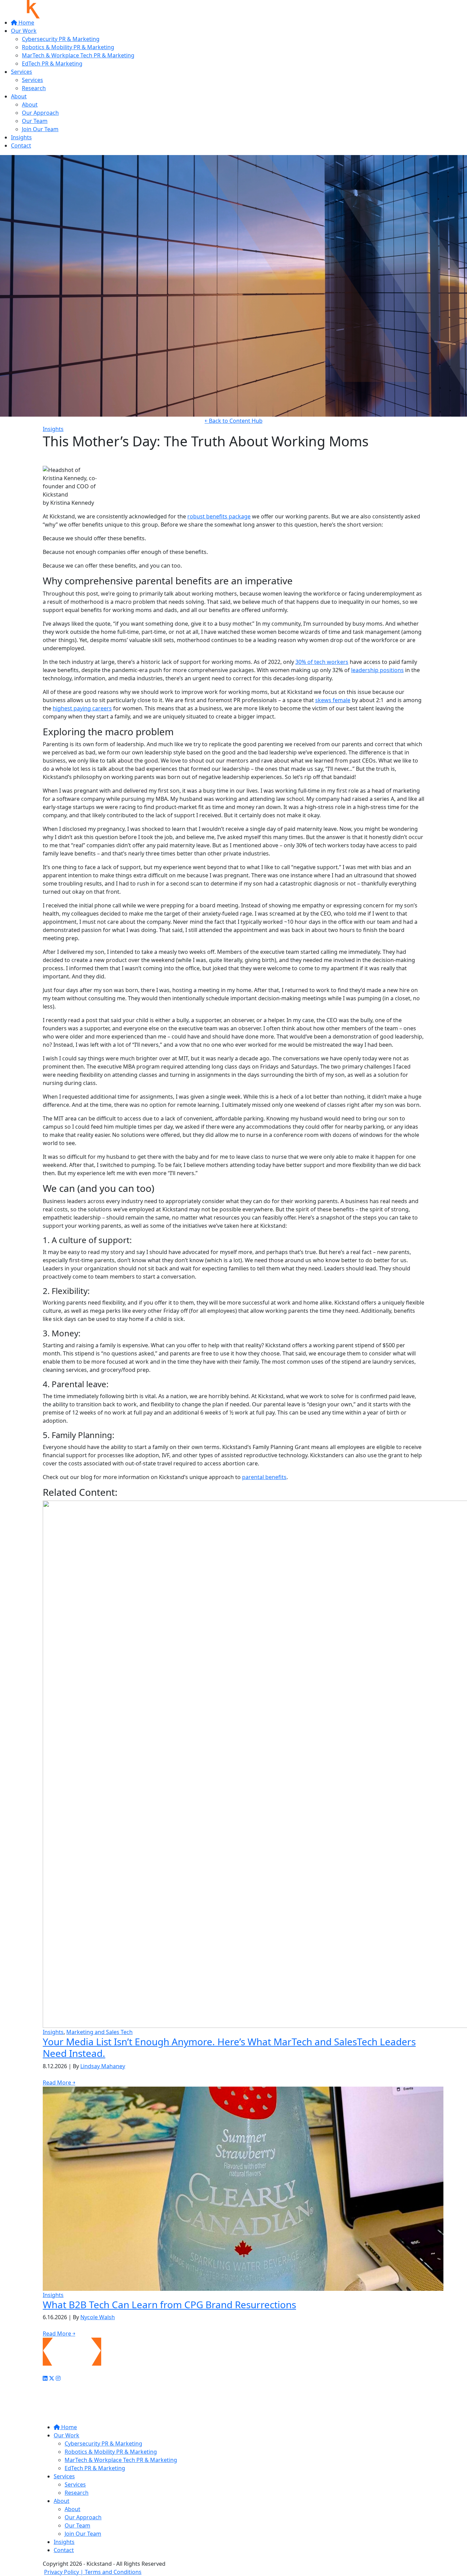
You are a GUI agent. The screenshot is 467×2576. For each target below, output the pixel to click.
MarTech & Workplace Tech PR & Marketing (78, 55)
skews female (333, 700)
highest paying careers (82, 708)
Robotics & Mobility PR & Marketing (68, 47)
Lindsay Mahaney (103, 2066)
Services (22, 72)
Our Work (24, 31)
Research (34, 88)
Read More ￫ (59, 2083)
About (19, 96)
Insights (21, 137)
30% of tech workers (322, 662)
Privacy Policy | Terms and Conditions (93, 2572)
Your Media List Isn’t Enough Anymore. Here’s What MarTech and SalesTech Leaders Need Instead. (229, 2047)
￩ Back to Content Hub (234, 421)
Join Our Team (40, 129)
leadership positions (377, 670)
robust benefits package (219, 516)
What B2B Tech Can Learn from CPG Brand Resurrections (169, 2305)
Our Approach (40, 113)
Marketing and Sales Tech (99, 2032)
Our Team (35, 121)
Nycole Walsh (98, 2317)
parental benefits (264, 1477)
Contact (21, 145)
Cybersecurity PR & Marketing (61, 39)
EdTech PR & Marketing (52, 64)
